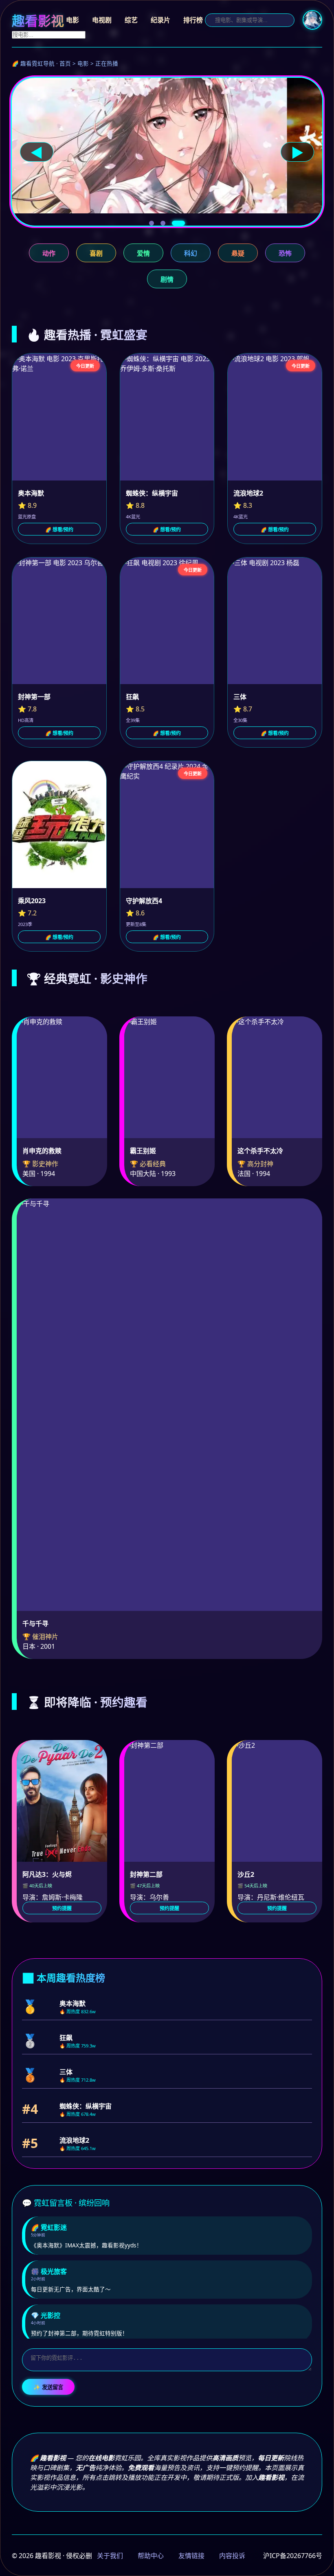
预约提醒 (62, 1909)
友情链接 (191, 2556)
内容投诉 (232, 2556)
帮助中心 (151, 2556)
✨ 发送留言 (48, 2387)
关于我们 (110, 2556)
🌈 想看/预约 (59, 530)
